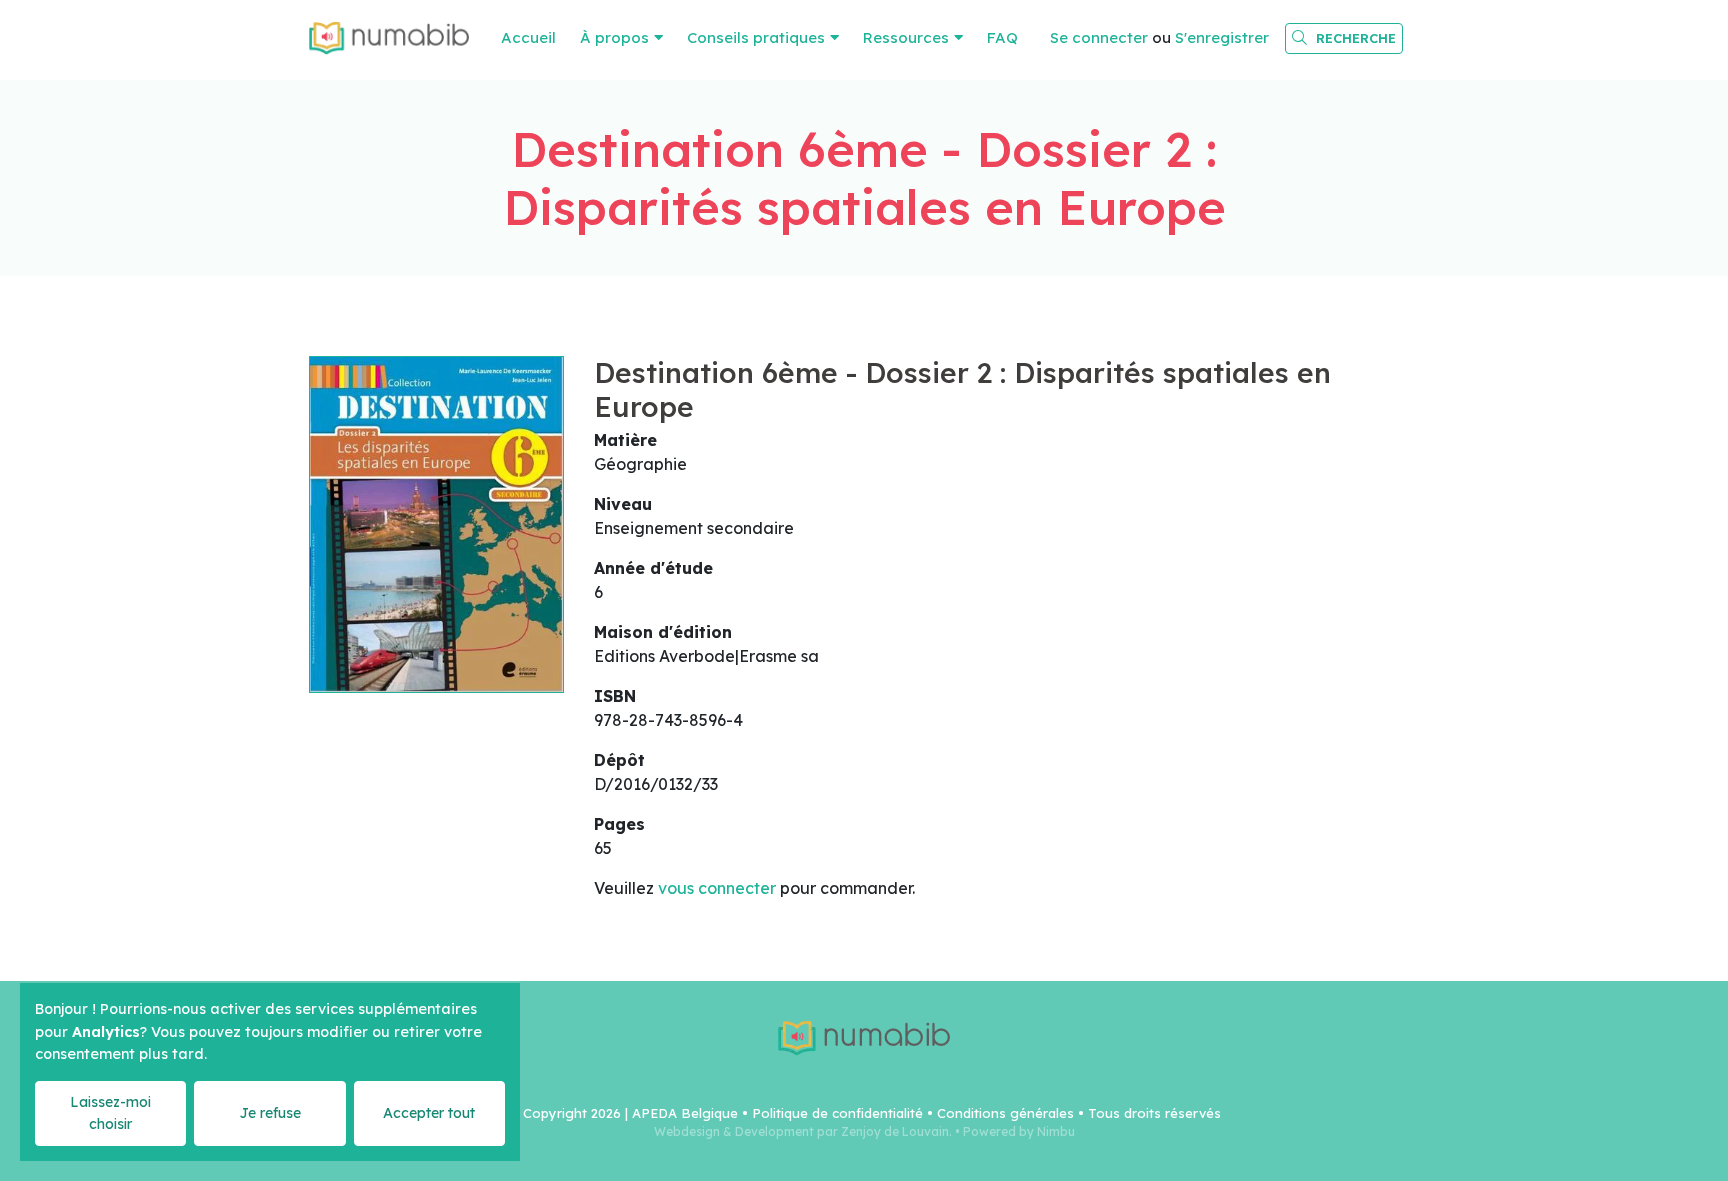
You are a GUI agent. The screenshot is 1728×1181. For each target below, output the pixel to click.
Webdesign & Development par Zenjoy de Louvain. (803, 1131)
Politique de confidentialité (837, 1113)
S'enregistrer (1222, 37)
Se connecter (1099, 37)
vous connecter (717, 888)
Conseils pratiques (756, 37)
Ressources (906, 37)
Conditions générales (1005, 1113)
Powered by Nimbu (1019, 1131)
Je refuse (270, 1113)
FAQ (1002, 37)
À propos (614, 37)
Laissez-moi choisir (110, 1112)
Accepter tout (429, 1113)
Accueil (528, 37)
